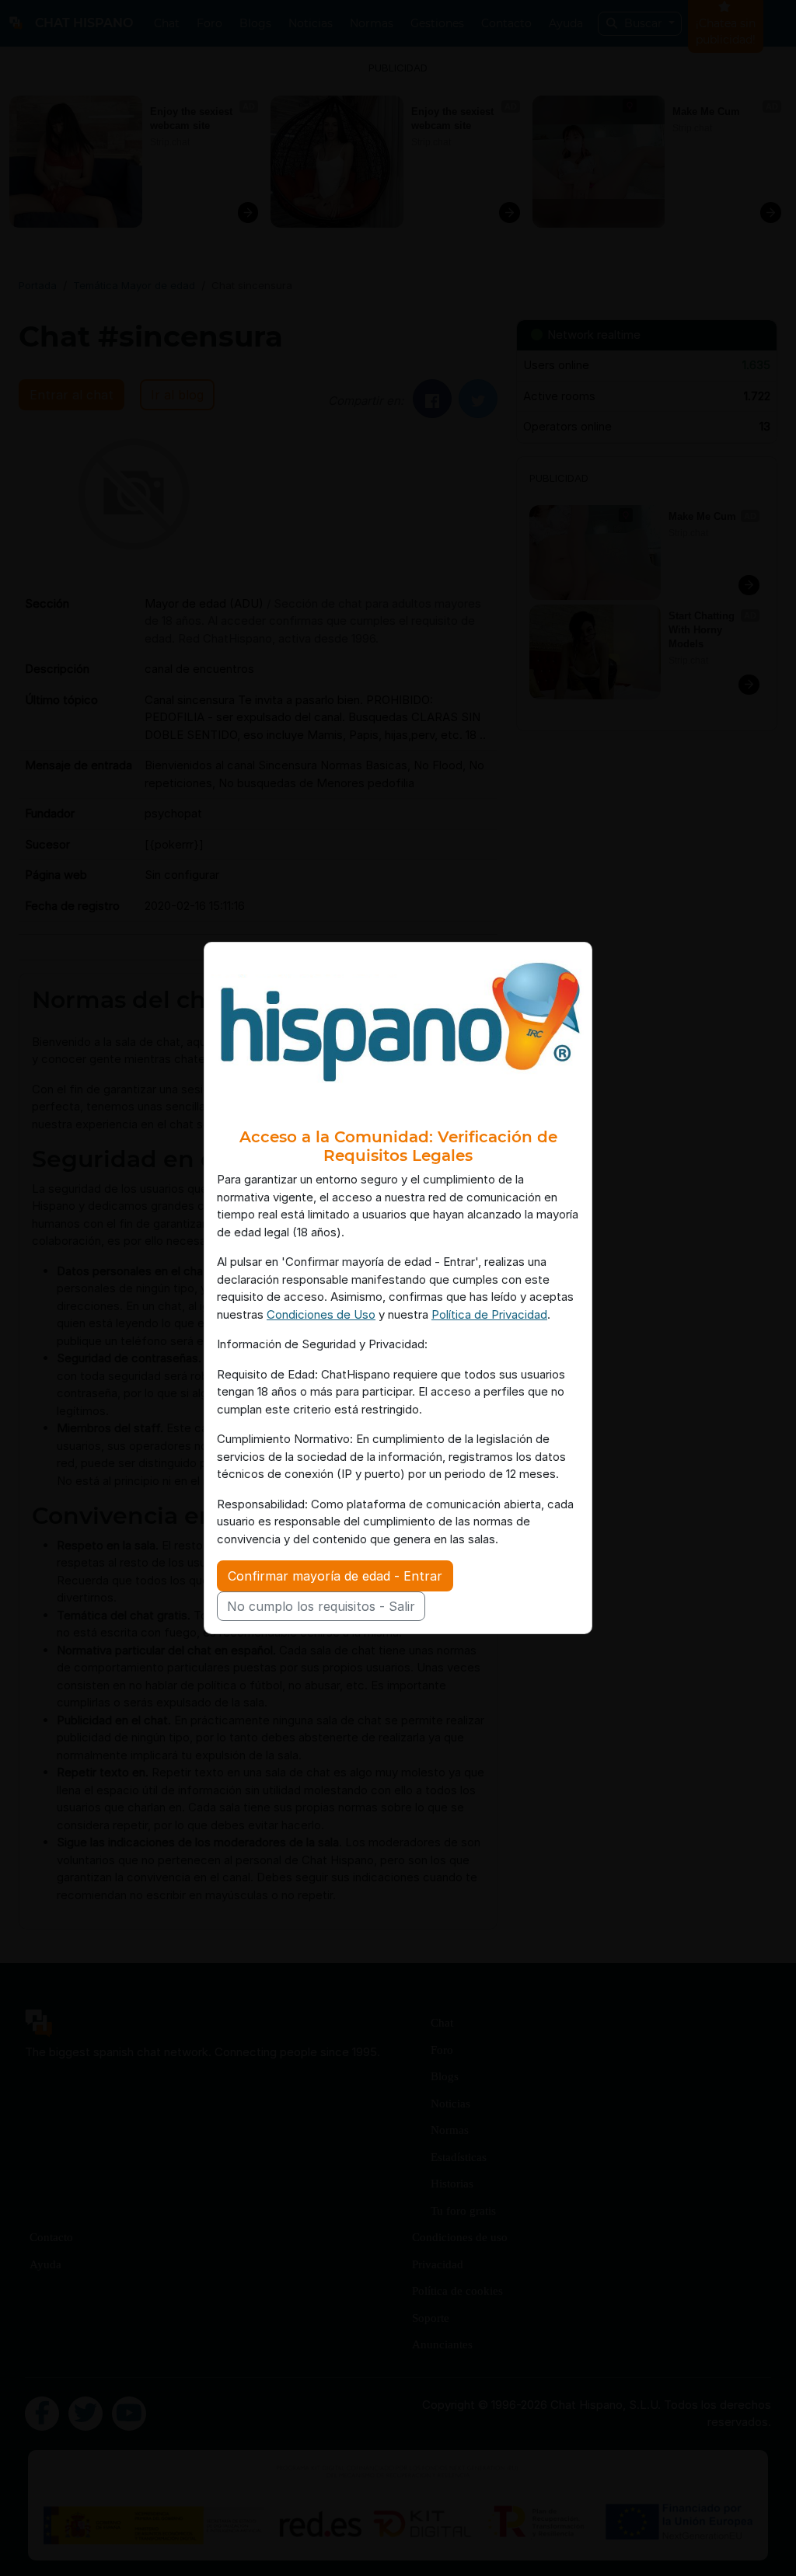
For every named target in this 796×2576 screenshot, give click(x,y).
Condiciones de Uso (321, 1314)
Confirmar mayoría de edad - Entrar (335, 1576)
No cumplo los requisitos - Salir (321, 1606)
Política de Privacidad (489, 1314)
